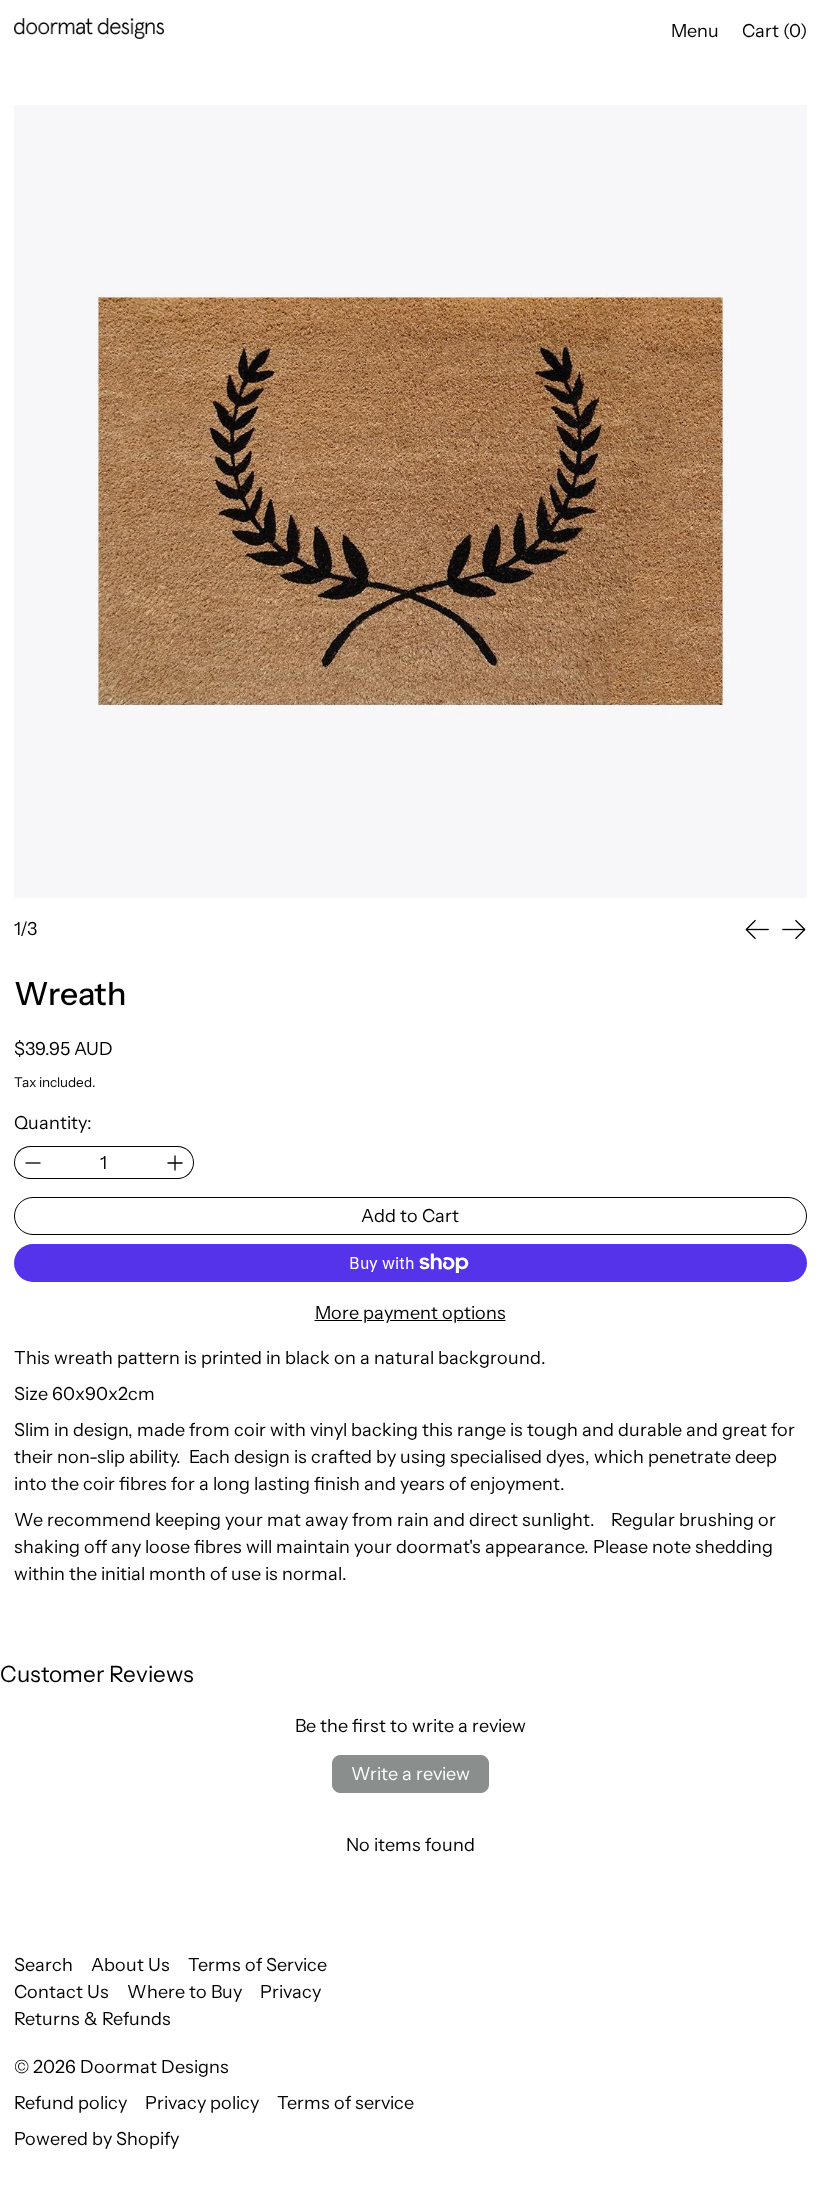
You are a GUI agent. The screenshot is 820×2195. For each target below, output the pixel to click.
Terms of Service (257, 1965)
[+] (175, 1162)
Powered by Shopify (96, 2139)
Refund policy (70, 2103)
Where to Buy (184, 1992)
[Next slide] (793, 929)
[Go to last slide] (757, 929)
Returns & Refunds (92, 2019)
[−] (32, 1162)
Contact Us (61, 1992)
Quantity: (53, 1123)
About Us (130, 1965)
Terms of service (345, 2103)
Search (43, 1965)
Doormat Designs (154, 2067)
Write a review (410, 1774)
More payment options (410, 1313)
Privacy (290, 1992)
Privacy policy (202, 2103)
